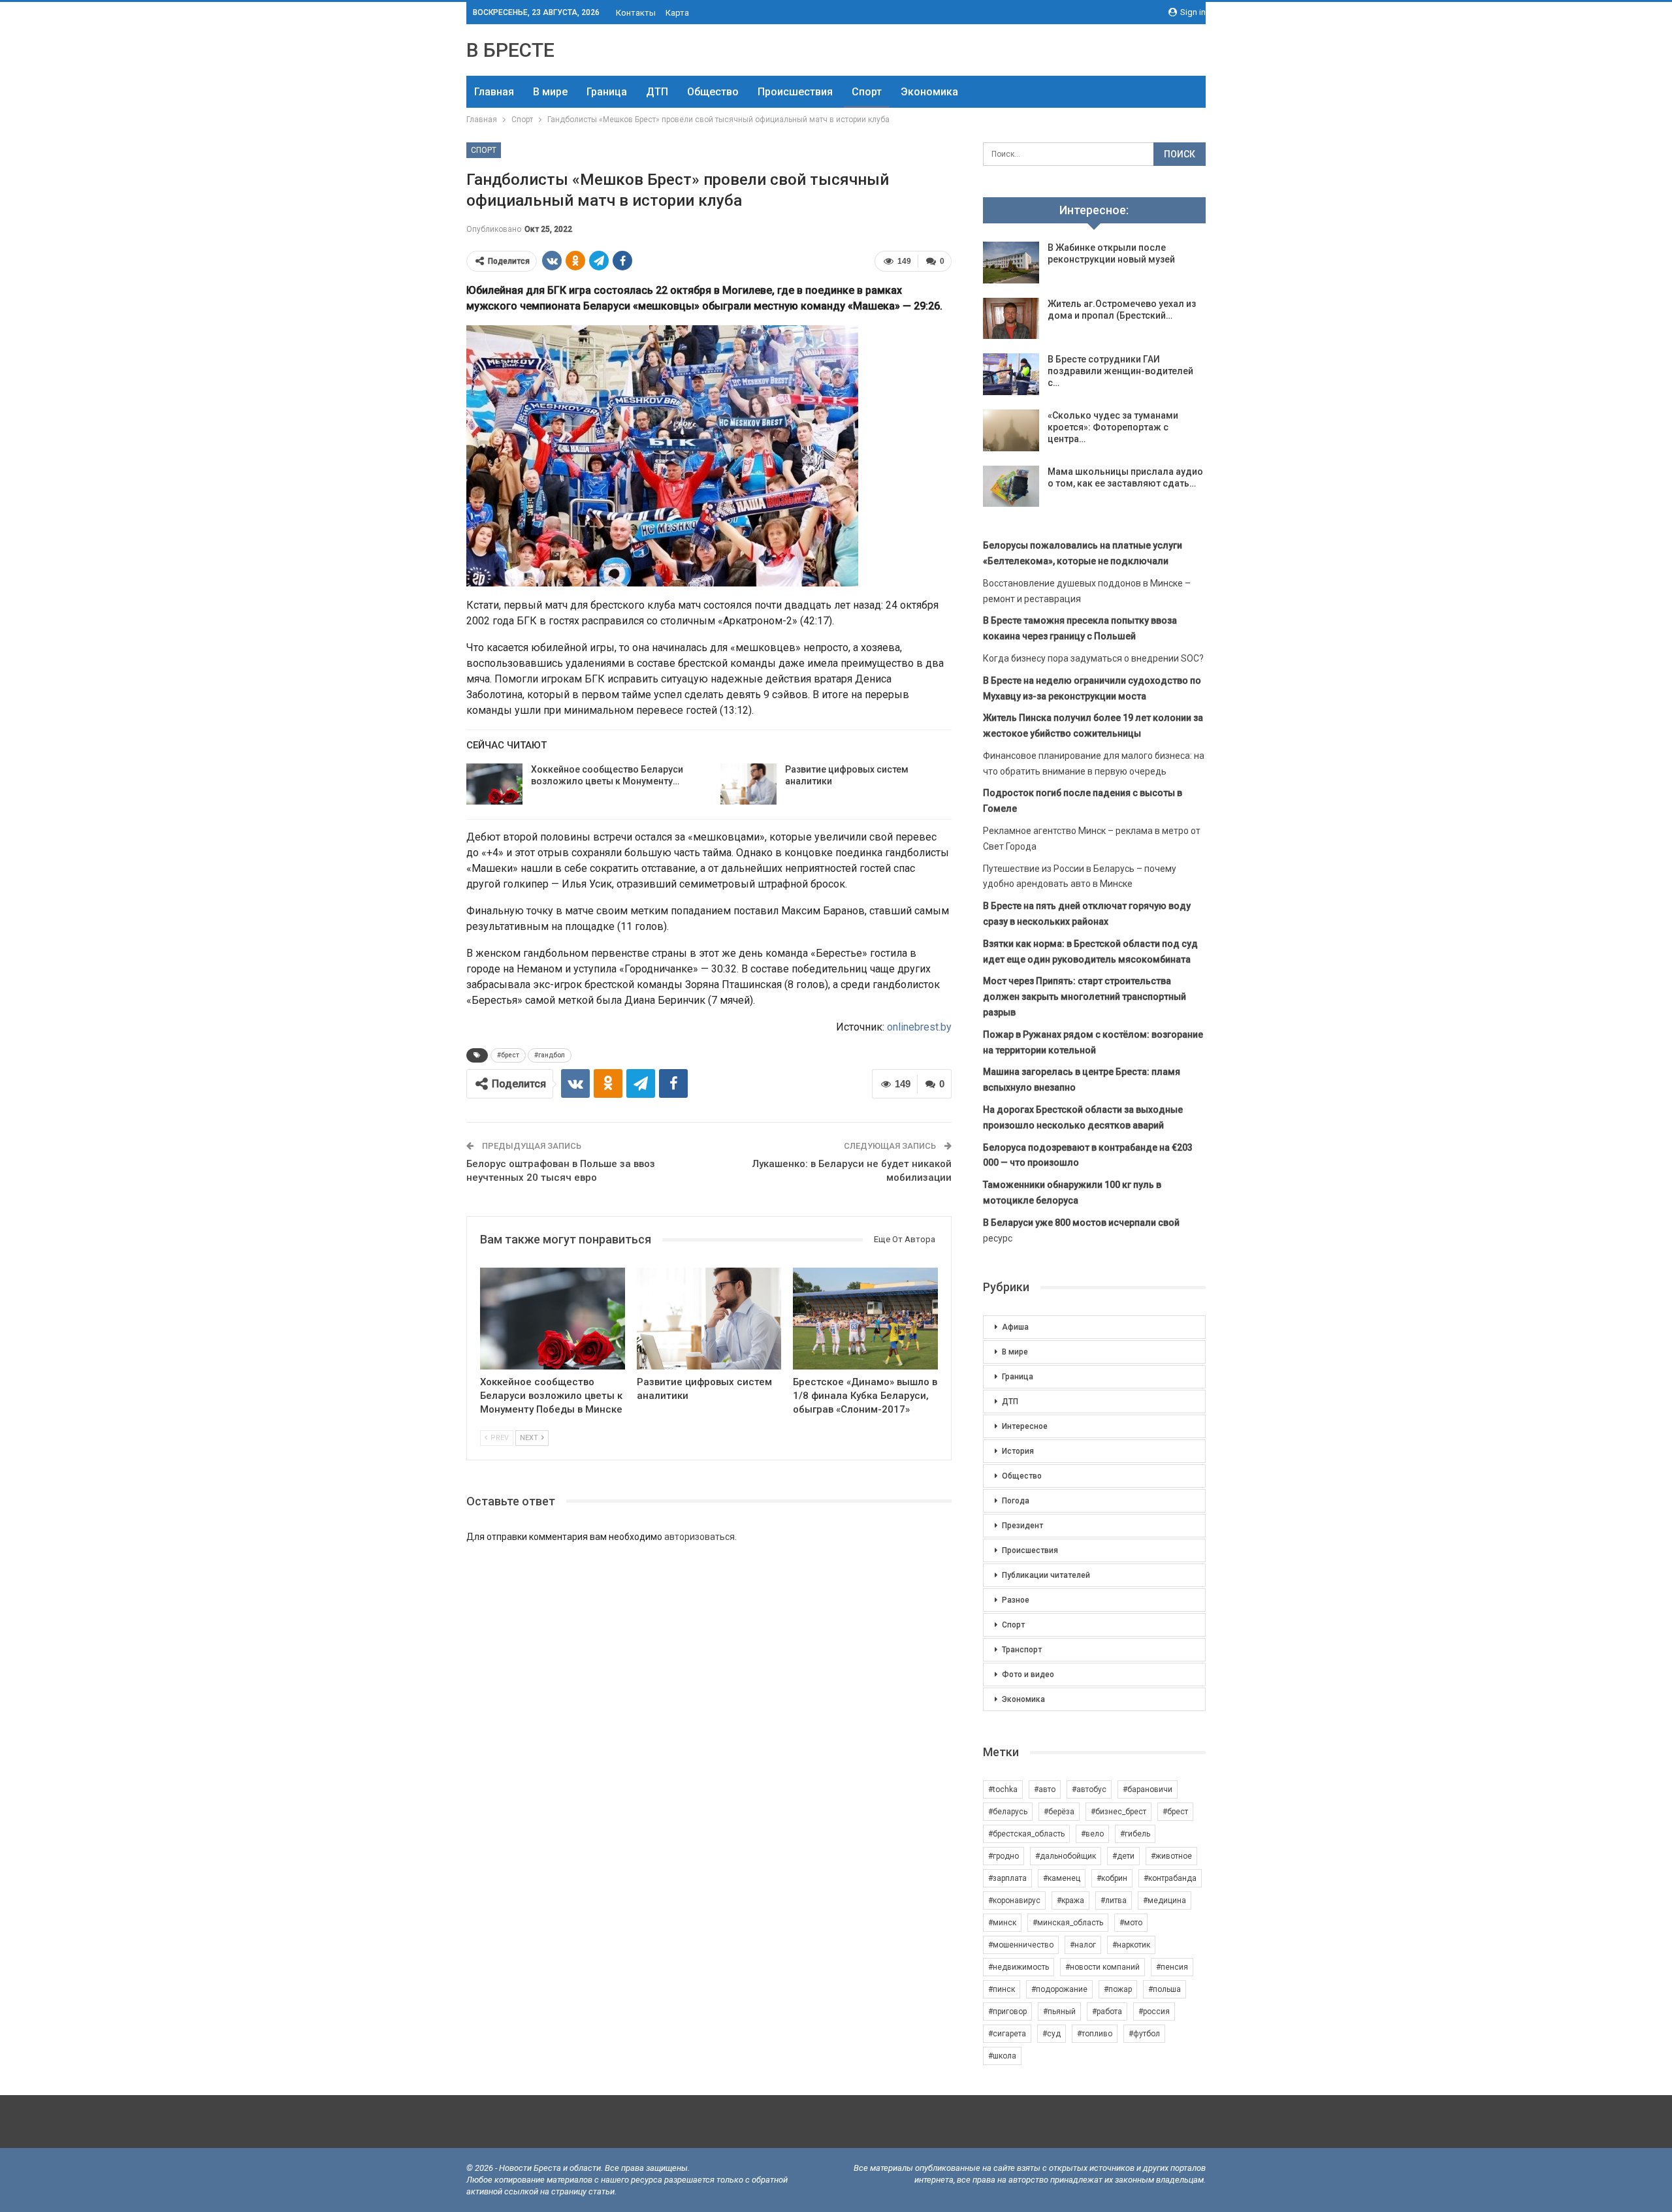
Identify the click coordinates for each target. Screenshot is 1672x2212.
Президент (1022, 1526)
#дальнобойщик (1066, 1856)
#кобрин (1112, 1878)
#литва (1114, 1900)
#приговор (1007, 2012)
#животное (1171, 1856)
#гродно (1004, 1856)
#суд (1052, 2034)
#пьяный (1059, 2012)
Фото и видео (1028, 1675)
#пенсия (1172, 1967)
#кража (1070, 1900)
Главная (494, 92)
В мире (550, 92)
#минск (1002, 1923)
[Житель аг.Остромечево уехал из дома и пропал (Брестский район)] (1011, 319)
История (1018, 1451)
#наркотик (1131, 1945)
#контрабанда (1170, 1878)
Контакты (636, 13)
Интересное (1025, 1426)
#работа (1107, 2012)
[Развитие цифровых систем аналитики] (748, 784)
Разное (1016, 1600)
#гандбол (550, 1055)
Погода (1016, 1501)
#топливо (1095, 2034)
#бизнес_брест (1118, 1812)
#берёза (1059, 1812)
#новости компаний (1102, 1967)
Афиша (1015, 1327)
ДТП (657, 92)
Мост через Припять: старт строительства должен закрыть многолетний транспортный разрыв (1085, 997)
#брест (508, 1055)
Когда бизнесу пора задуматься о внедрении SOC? (1093, 658)
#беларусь (1008, 1812)
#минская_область (1068, 1923)
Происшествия (795, 92)
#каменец (1062, 1878)
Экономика (929, 92)
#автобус (1089, 1789)
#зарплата (1007, 1878)
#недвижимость (1019, 1967)
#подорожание (1059, 1989)
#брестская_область (1026, 1834)
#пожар (1118, 1989)
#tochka (1003, 1789)
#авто (1045, 1789)
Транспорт (1022, 1650)
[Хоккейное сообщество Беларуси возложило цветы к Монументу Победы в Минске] (494, 784)
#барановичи (1148, 1789)
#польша (1165, 1989)
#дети (1123, 1856)
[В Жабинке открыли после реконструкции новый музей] (1011, 263)
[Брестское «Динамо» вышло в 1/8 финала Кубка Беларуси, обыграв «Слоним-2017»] (865, 1318)
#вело (1092, 1834)
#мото (1131, 1923)
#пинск (1002, 1989)
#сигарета (1007, 2034)
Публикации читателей (1046, 1575)
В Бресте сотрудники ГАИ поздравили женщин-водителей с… (1120, 371)
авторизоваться (699, 1537)
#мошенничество (1021, 1945)
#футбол (1144, 2034)
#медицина (1165, 1900)
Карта (677, 13)
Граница (607, 92)
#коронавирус (1014, 1900)
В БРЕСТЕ (510, 50)
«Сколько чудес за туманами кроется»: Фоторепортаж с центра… (1113, 427)
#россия (1154, 2012)
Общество (713, 92)
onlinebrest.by (919, 1027)
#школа (1002, 2056)
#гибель (1135, 1834)
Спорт (867, 92)
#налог (1083, 1945)
